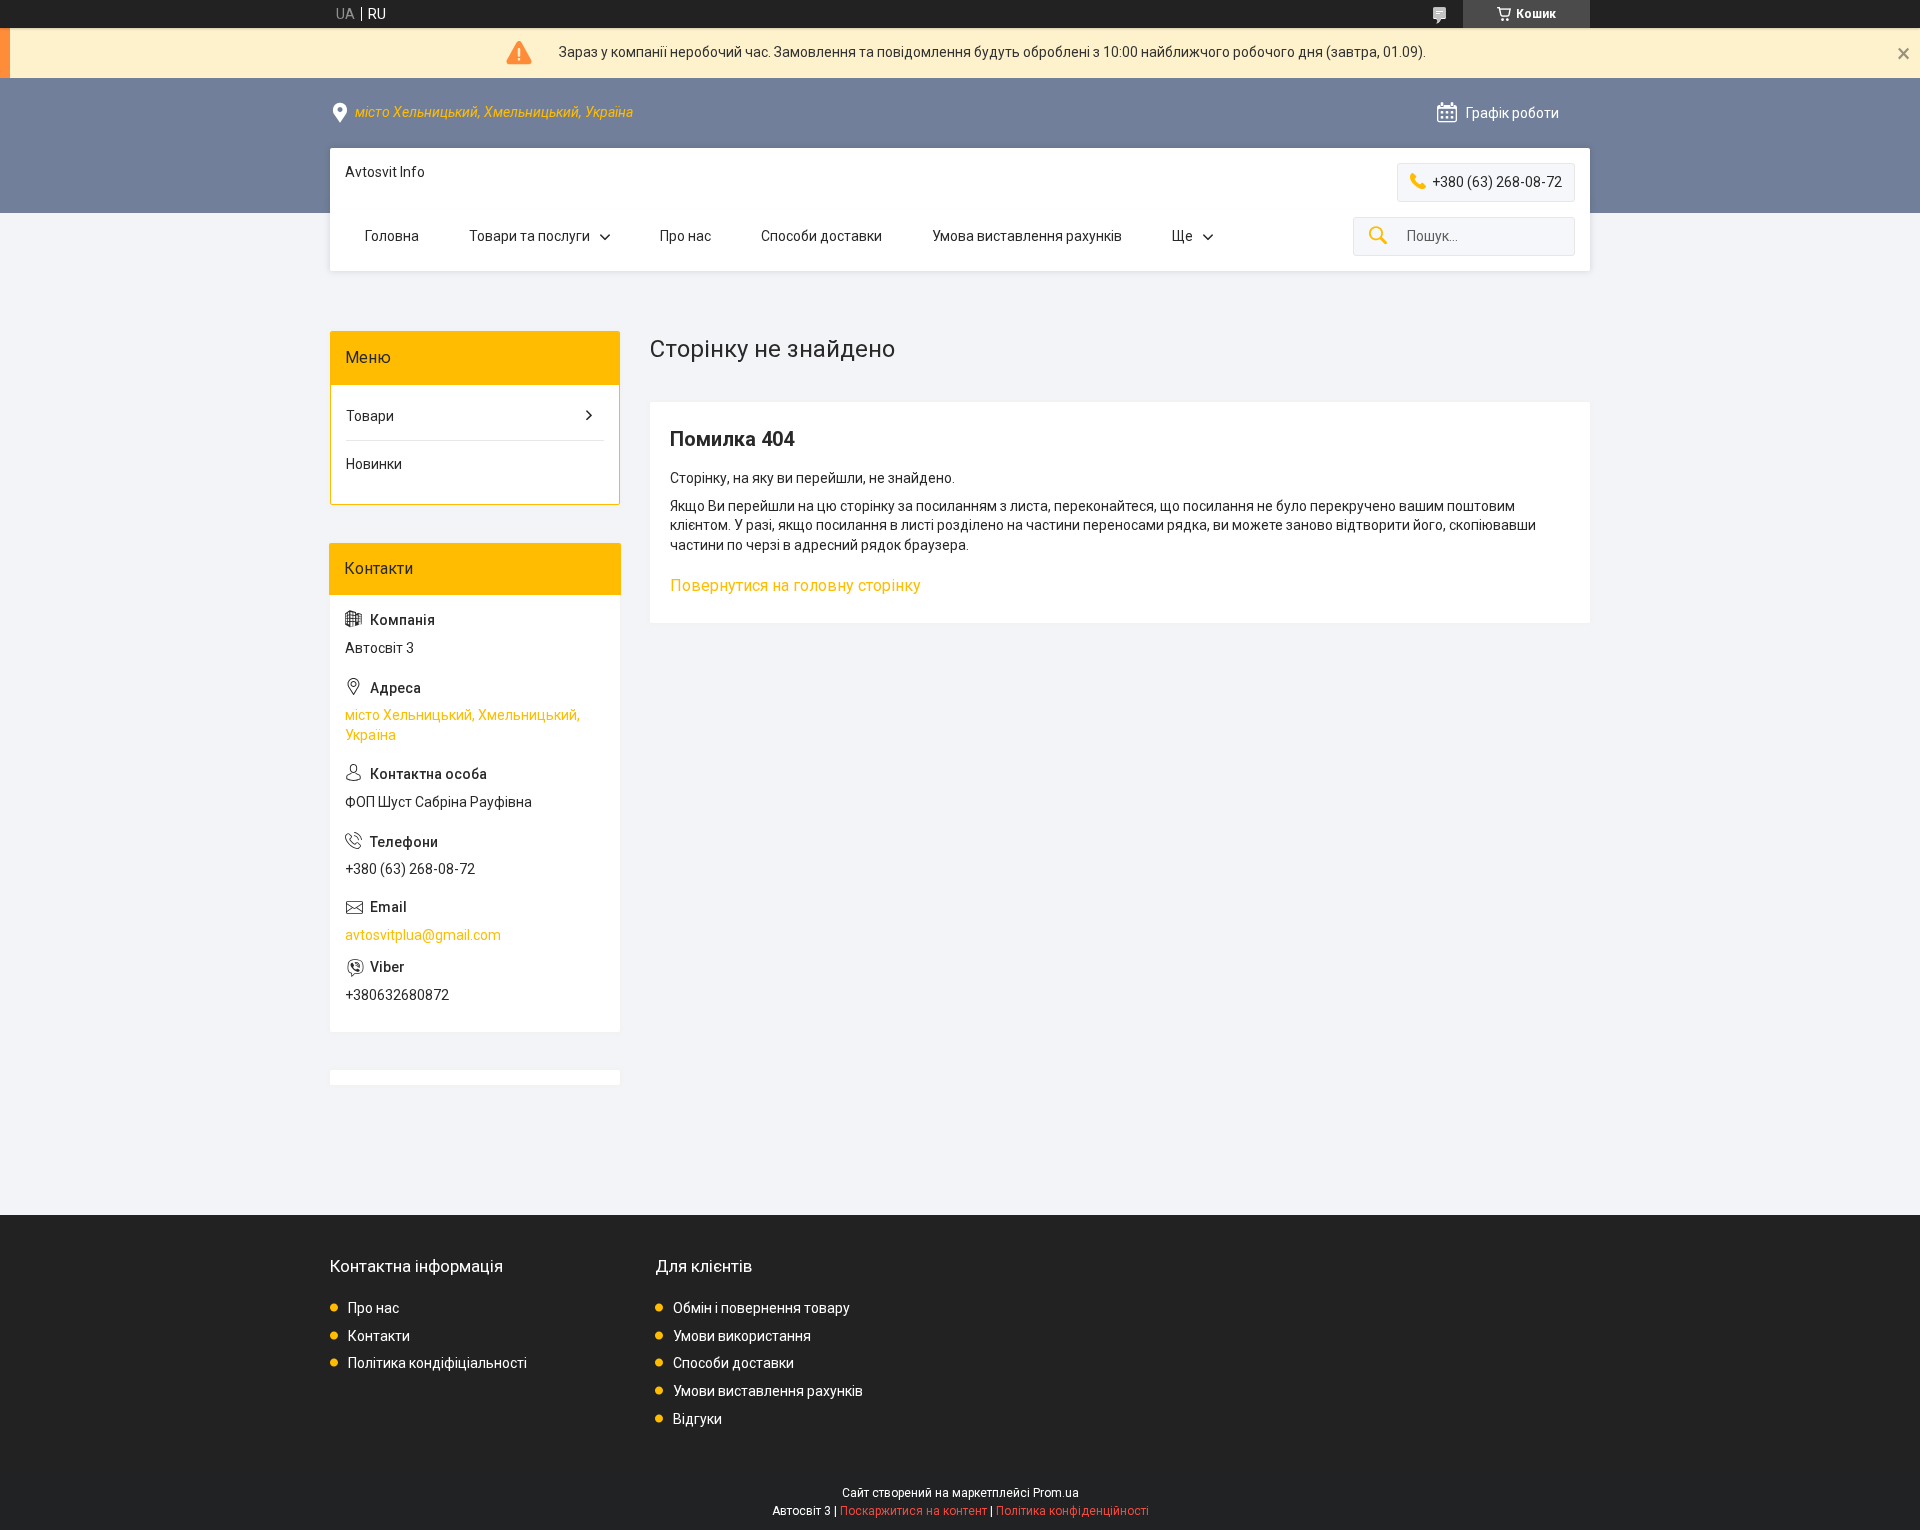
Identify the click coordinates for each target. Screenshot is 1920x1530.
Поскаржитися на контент (913, 1511)
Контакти (379, 1336)
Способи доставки (821, 236)
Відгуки (697, 1419)
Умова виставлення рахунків (1027, 236)
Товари (370, 416)
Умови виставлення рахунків (768, 1391)
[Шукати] (1378, 236)
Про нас (685, 236)
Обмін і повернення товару (761, 1308)
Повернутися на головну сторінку (795, 585)
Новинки (374, 464)
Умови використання (742, 1336)
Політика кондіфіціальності (437, 1363)
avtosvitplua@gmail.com (423, 935)
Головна (392, 236)
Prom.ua (1056, 1493)
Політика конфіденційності (1072, 1511)
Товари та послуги (529, 236)
